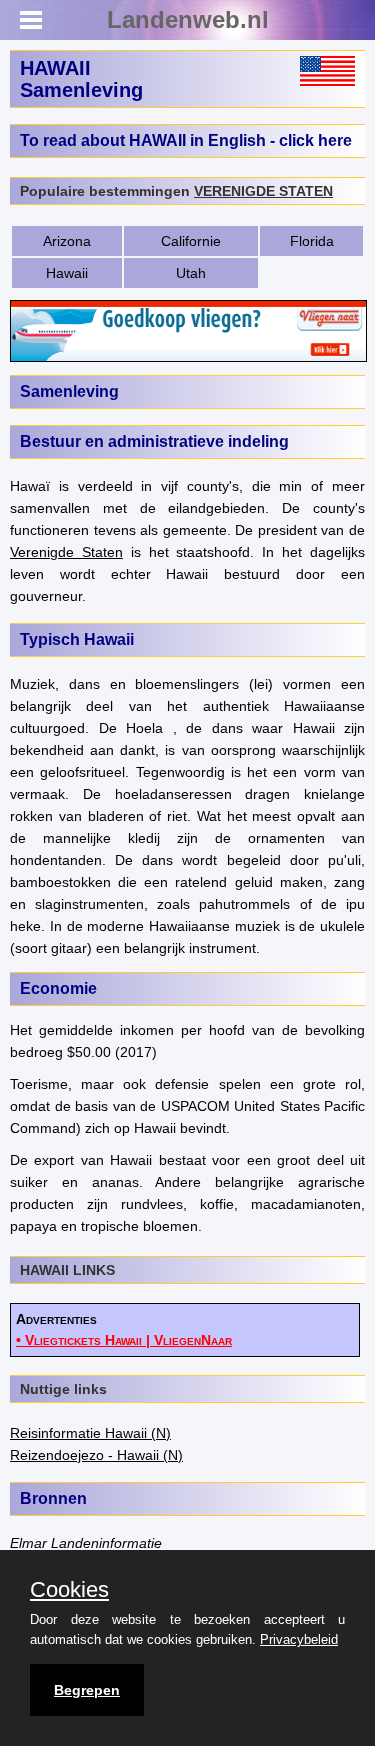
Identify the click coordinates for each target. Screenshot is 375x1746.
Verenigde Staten (66, 552)
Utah (191, 273)
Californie (191, 241)
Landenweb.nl (188, 19)
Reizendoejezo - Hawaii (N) (96, 1455)
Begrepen (87, 1690)
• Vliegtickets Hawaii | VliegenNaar (124, 1340)
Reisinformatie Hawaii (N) (90, 1433)
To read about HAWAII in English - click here (186, 140)
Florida (312, 241)
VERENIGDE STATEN (263, 191)
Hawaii (67, 273)
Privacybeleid (299, 1639)
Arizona (67, 241)
